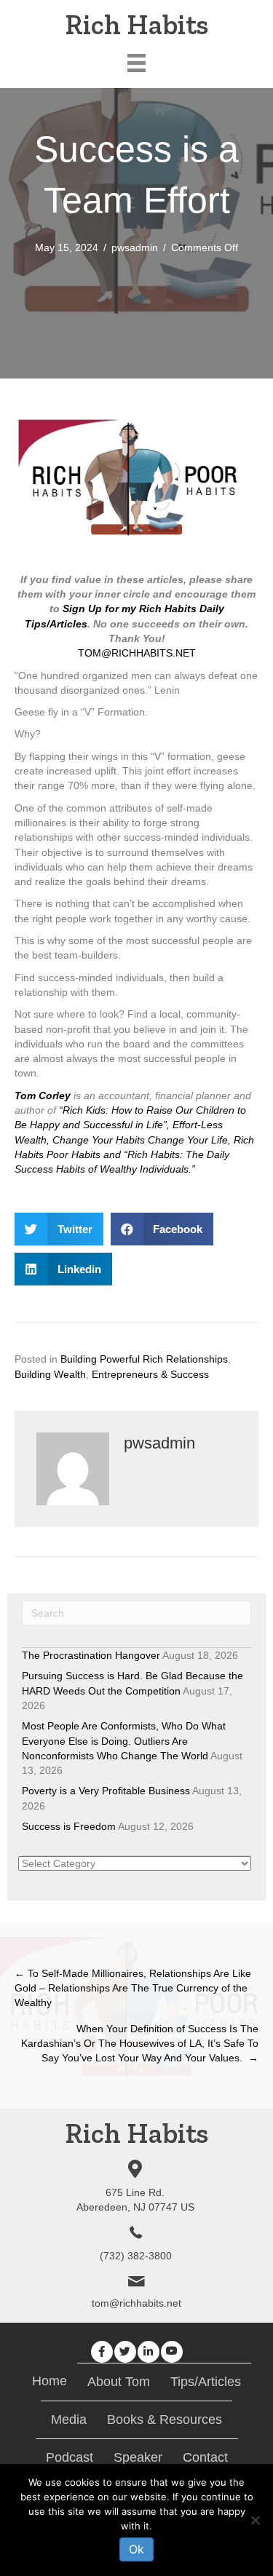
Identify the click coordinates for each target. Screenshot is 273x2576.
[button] (102, 2352)
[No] (255, 2520)
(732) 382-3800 (136, 2256)
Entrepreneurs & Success (150, 1374)
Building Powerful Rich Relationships (144, 1359)
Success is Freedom (69, 1826)
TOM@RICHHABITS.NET (137, 653)
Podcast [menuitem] (70, 2457)
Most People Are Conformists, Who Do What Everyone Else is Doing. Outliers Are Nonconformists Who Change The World (124, 1741)
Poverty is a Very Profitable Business (106, 1791)
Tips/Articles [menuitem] (206, 2382)
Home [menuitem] (50, 2381)
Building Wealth (50, 1374)
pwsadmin (135, 247)
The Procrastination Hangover (91, 1655)
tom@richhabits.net (136, 2303)
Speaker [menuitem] (138, 2457)
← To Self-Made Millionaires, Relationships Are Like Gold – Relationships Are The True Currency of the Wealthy (133, 1988)
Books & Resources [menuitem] (165, 2420)
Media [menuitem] (69, 2420)
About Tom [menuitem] (119, 2382)
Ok (136, 2549)
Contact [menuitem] (205, 2457)
